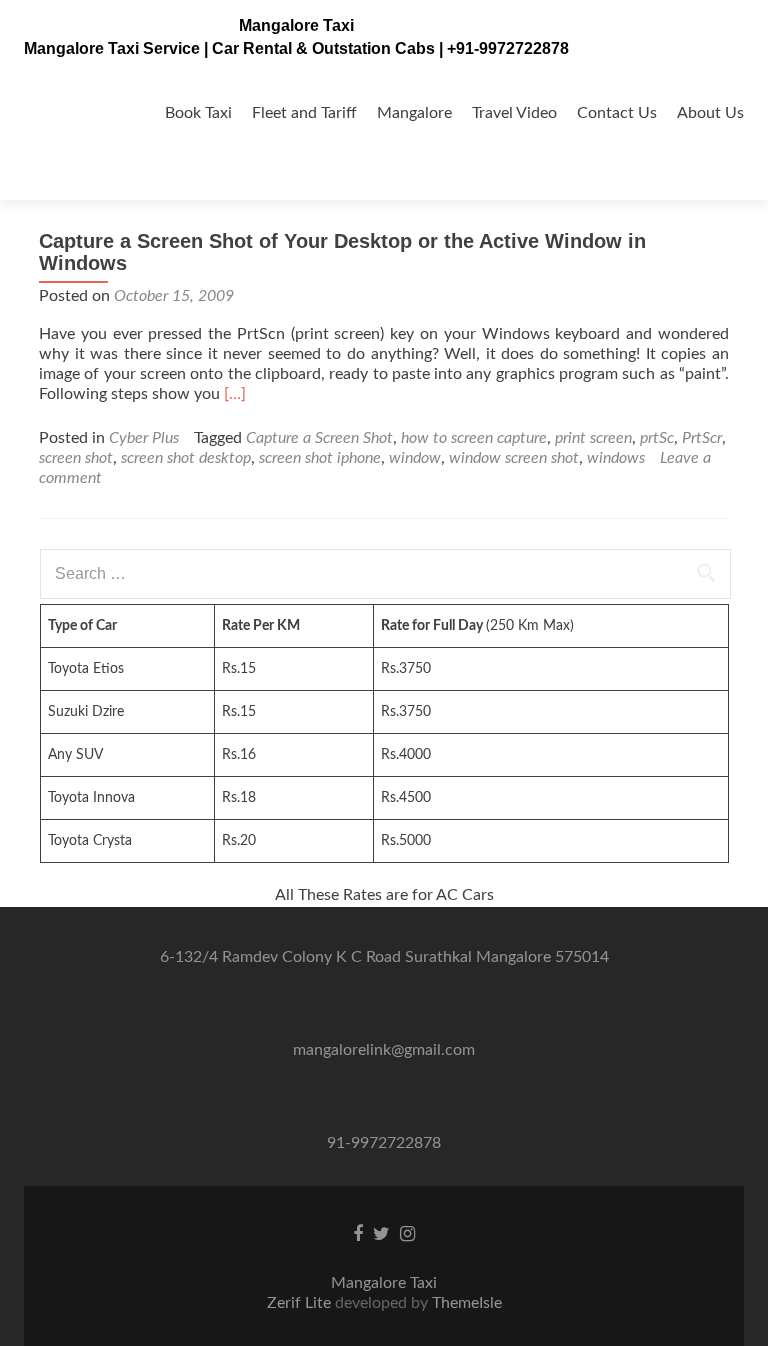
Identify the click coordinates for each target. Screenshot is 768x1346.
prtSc (657, 438)
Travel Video (514, 113)
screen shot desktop (186, 458)
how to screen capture (474, 438)
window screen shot (514, 458)
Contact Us (617, 113)
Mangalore (414, 113)
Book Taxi (198, 113)
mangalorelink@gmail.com (384, 1050)
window (415, 458)
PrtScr (702, 438)
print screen (593, 438)
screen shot (76, 458)
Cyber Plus (144, 438)
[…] (235, 394)
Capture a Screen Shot (319, 438)
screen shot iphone (320, 458)
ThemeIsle (467, 1303)
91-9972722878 (384, 1143)
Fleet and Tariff (304, 113)
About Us (710, 113)
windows (616, 458)
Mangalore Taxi (296, 25)
